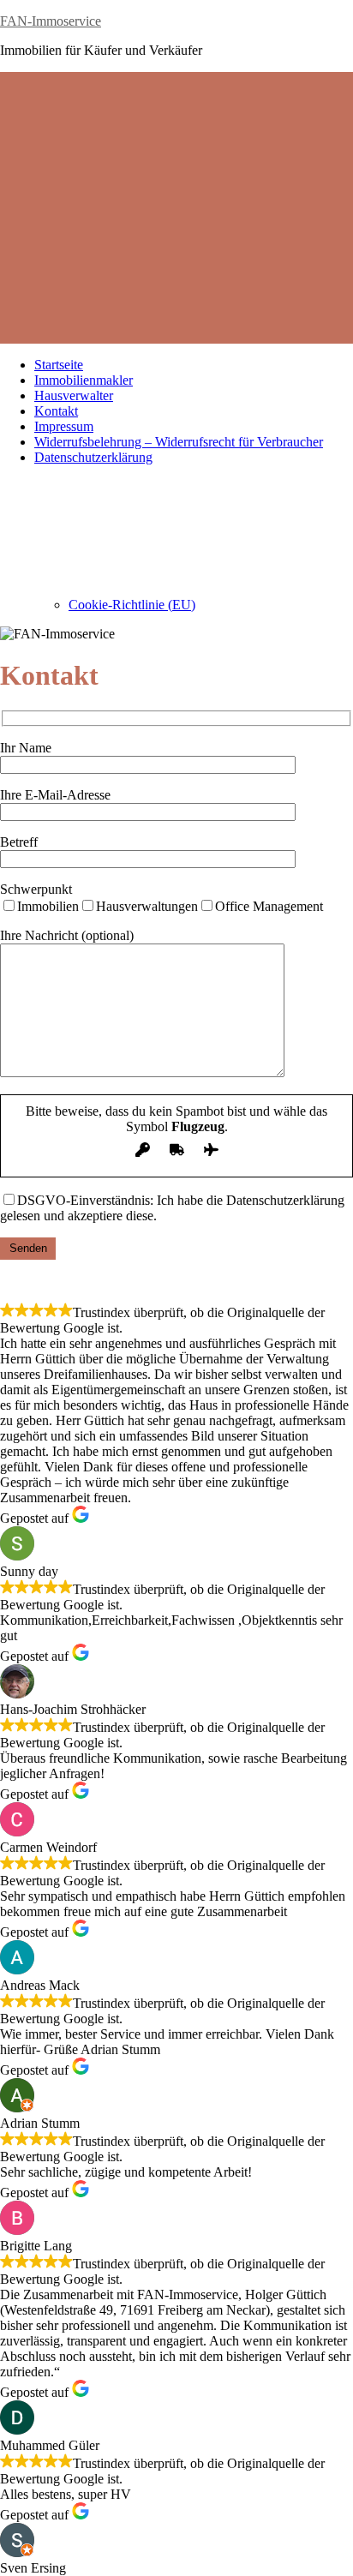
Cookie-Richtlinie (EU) (132, 605)
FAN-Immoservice (51, 21)
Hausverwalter (74, 395)
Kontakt (56, 411)
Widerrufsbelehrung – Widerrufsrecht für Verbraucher (179, 442)
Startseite (59, 365)
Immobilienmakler (84, 380)
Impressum (64, 426)
